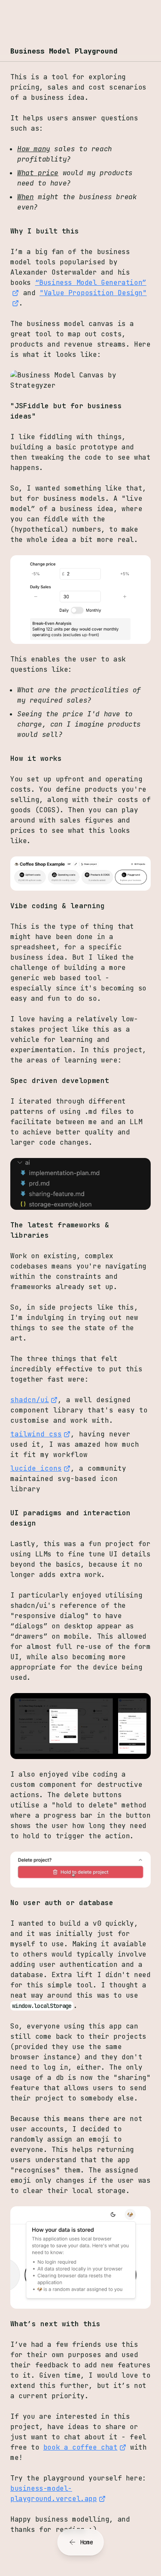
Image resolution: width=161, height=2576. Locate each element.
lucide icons (36, 1468)
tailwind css (36, 1434)
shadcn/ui (30, 1400)
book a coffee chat (80, 2447)
